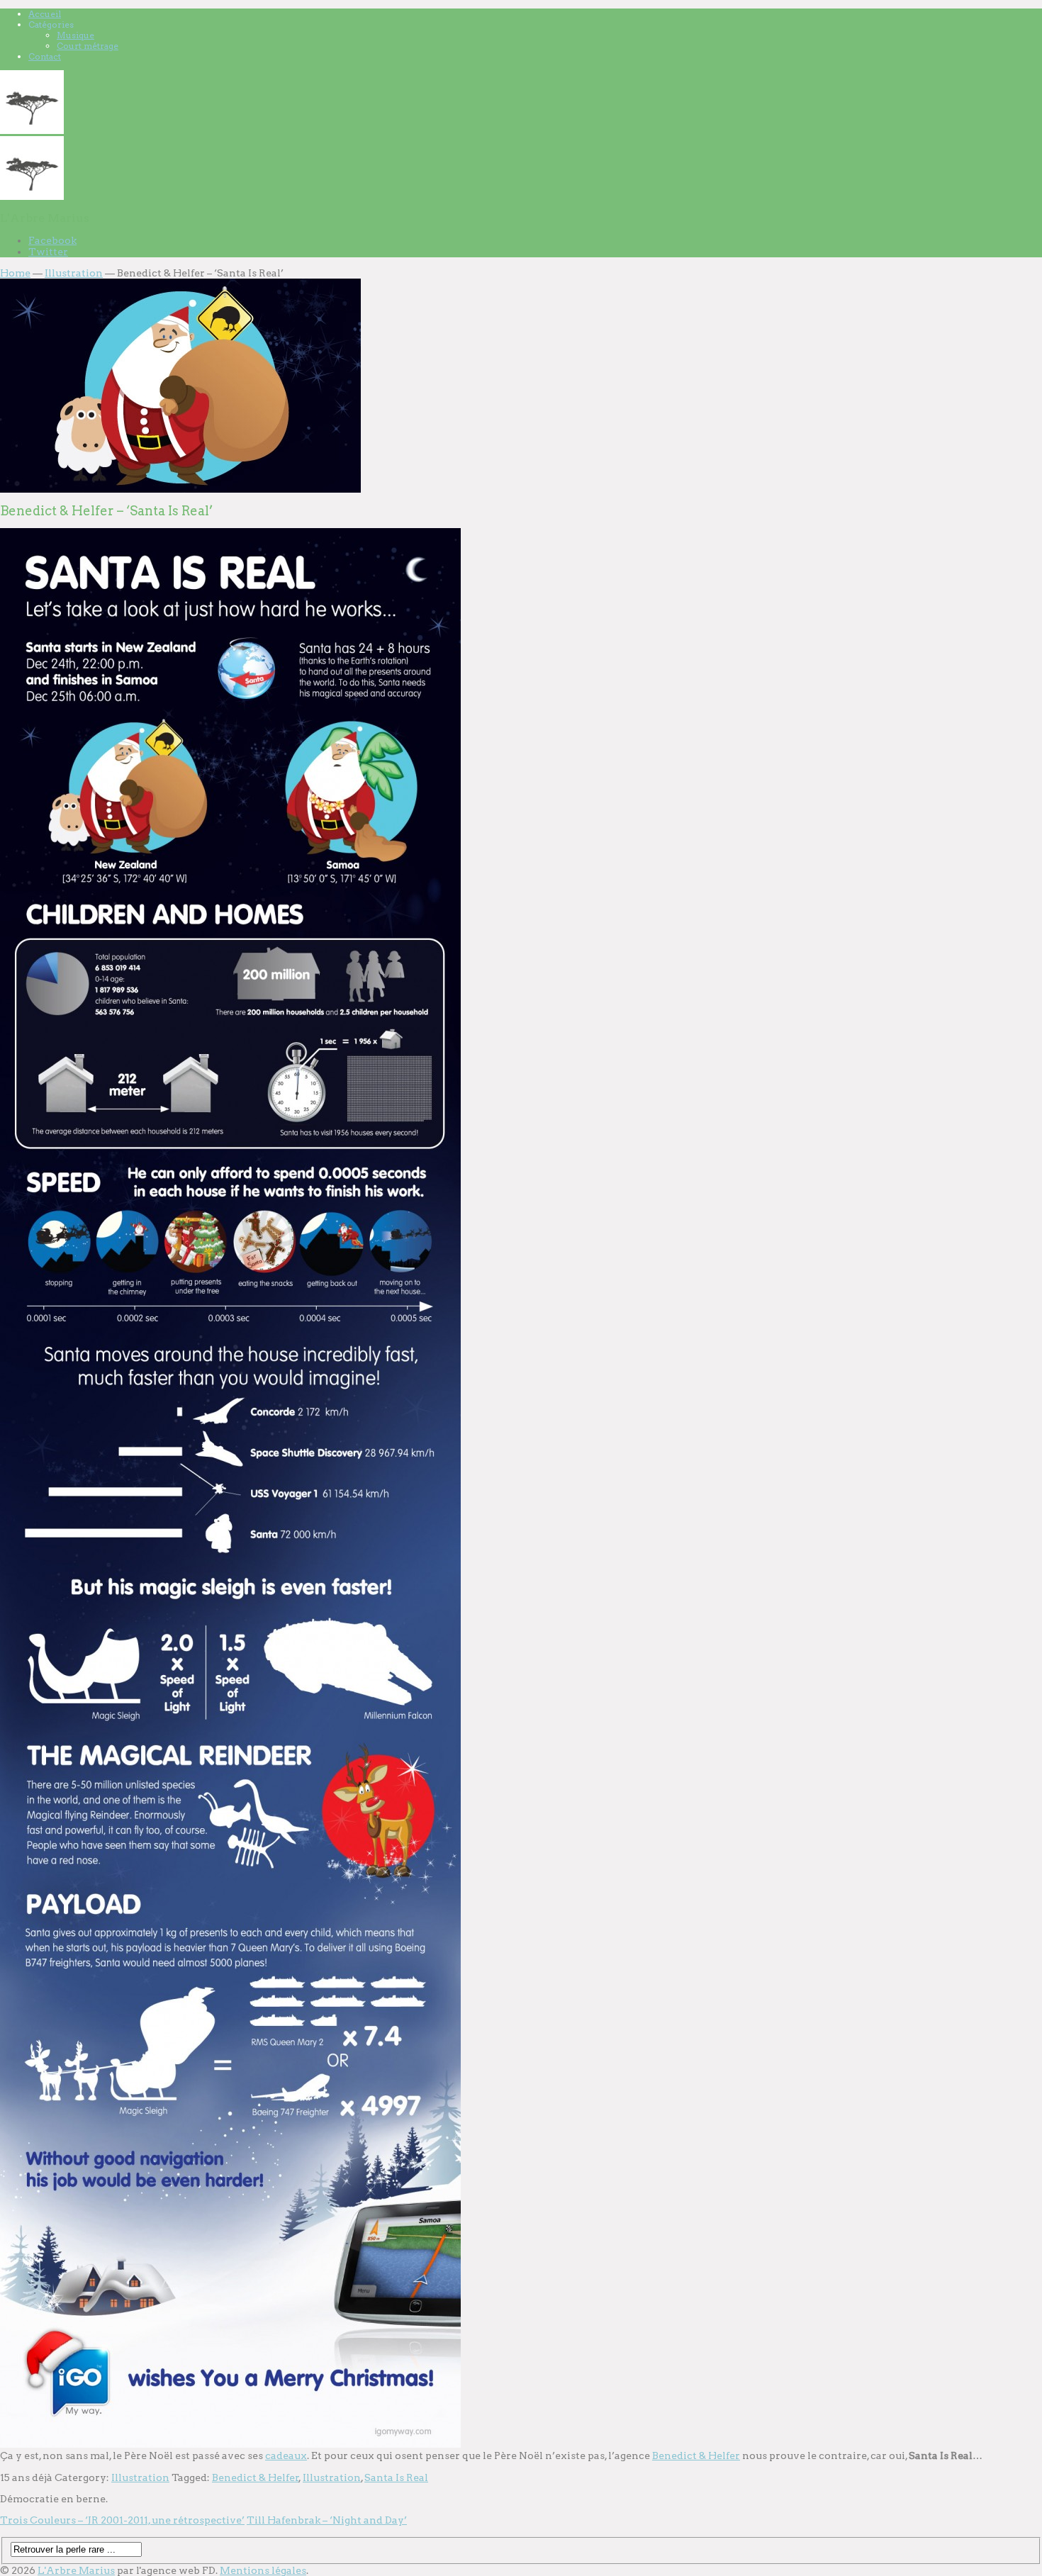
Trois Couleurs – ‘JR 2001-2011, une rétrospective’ (122, 2520)
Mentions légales (263, 2570)
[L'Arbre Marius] (32, 130)
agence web (170, 2570)
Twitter (48, 252)
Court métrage (88, 46)
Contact (45, 56)
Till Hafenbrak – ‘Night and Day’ (327, 2520)
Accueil (45, 14)
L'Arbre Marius (76, 2570)
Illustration (74, 273)
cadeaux (286, 2455)
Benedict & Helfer (696, 2455)
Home (15, 273)
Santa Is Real (396, 2477)
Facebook (52, 240)
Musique (75, 35)
